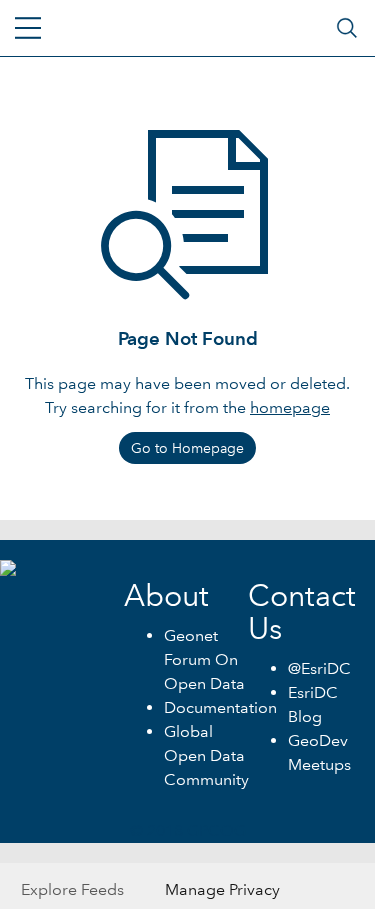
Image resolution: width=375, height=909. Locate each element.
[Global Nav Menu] (28, 28)
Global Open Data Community (206, 755)
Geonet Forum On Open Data (204, 659)
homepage (290, 407)
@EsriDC (319, 668)
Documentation (220, 707)
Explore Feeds (72, 889)
